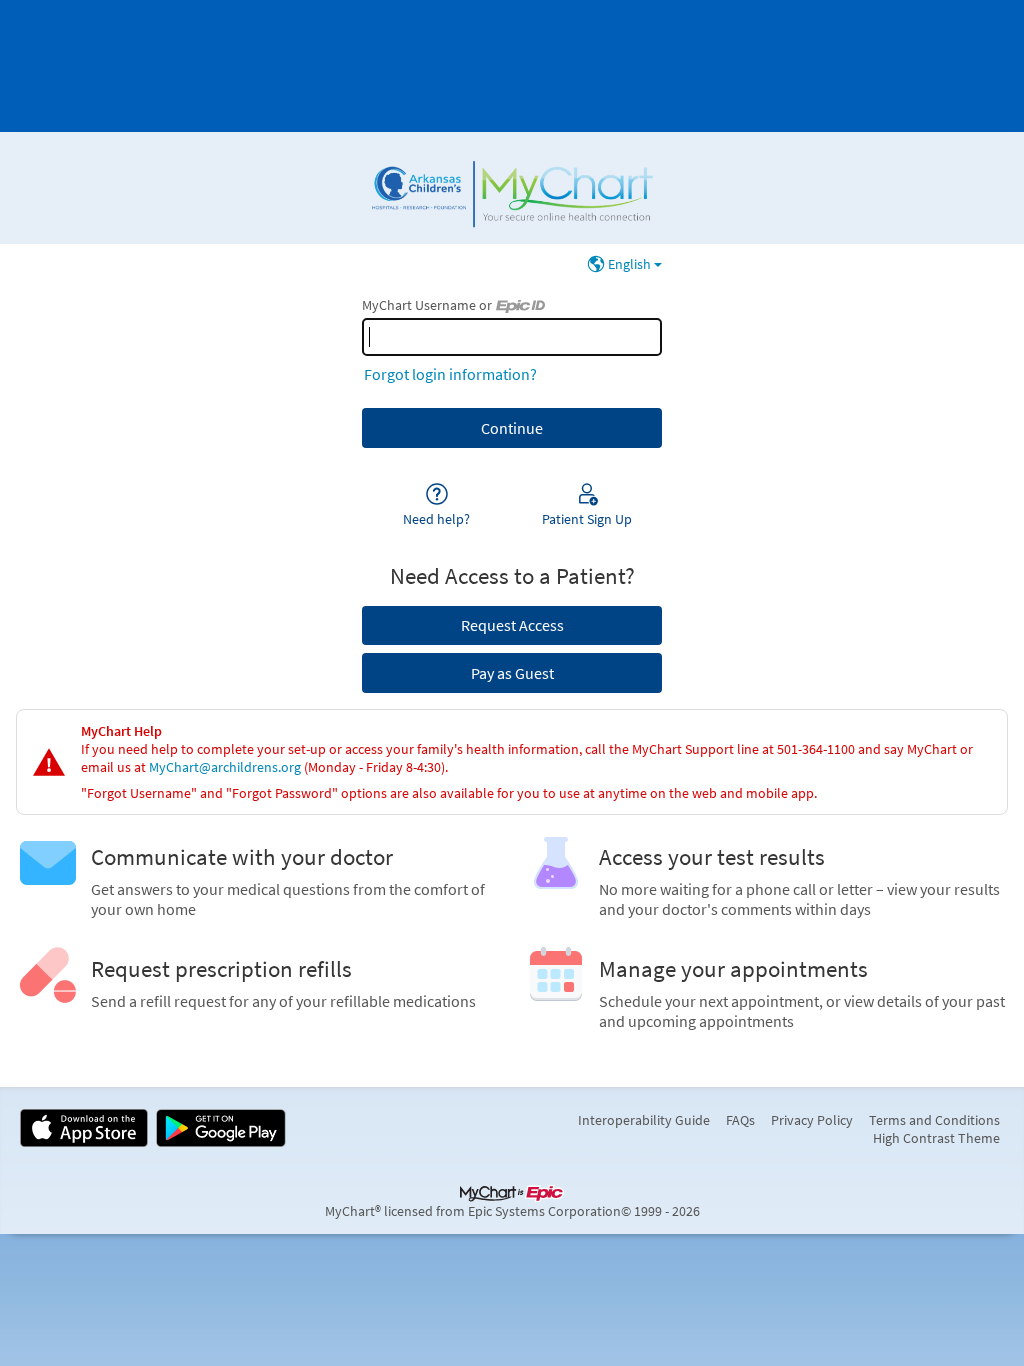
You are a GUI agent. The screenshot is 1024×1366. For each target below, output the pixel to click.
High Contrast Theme (936, 1138)
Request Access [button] (512, 625)
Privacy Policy (812, 1120)
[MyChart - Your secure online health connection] (512, 188)
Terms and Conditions (934, 1120)
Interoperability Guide (644, 1120)
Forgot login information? (450, 374)
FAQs (740, 1120)
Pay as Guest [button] (512, 673)
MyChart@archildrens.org (225, 767)
